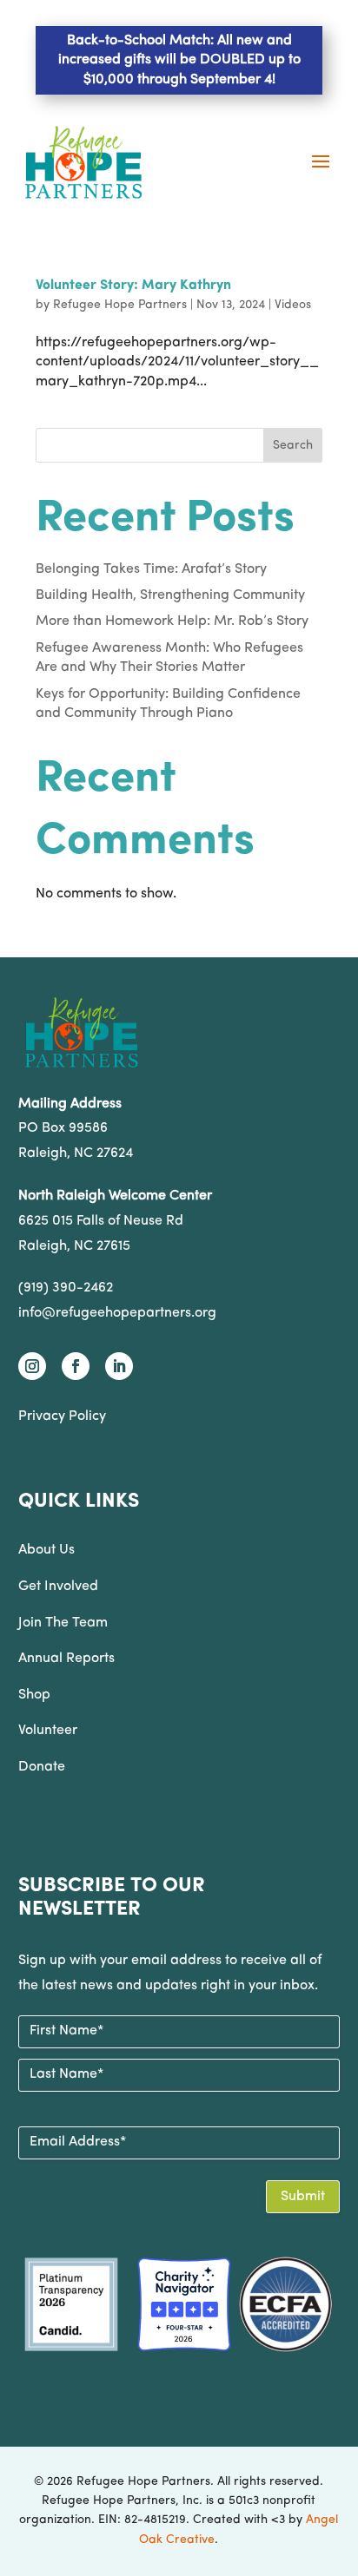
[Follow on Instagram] (32, 1366)
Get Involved (58, 1587)
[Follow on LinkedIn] (119, 1366)
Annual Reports (66, 1659)
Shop (34, 1695)
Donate (42, 1767)
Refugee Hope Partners (120, 305)
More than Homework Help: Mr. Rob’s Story (172, 621)
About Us (46, 1550)
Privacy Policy (62, 1416)
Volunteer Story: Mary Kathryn (133, 286)
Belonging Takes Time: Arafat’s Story (151, 569)
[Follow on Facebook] (76, 1366)
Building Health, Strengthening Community (170, 595)
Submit (303, 2197)
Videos (293, 305)
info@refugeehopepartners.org (117, 1313)
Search (293, 446)
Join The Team (63, 1623)
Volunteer (48, 1731)
